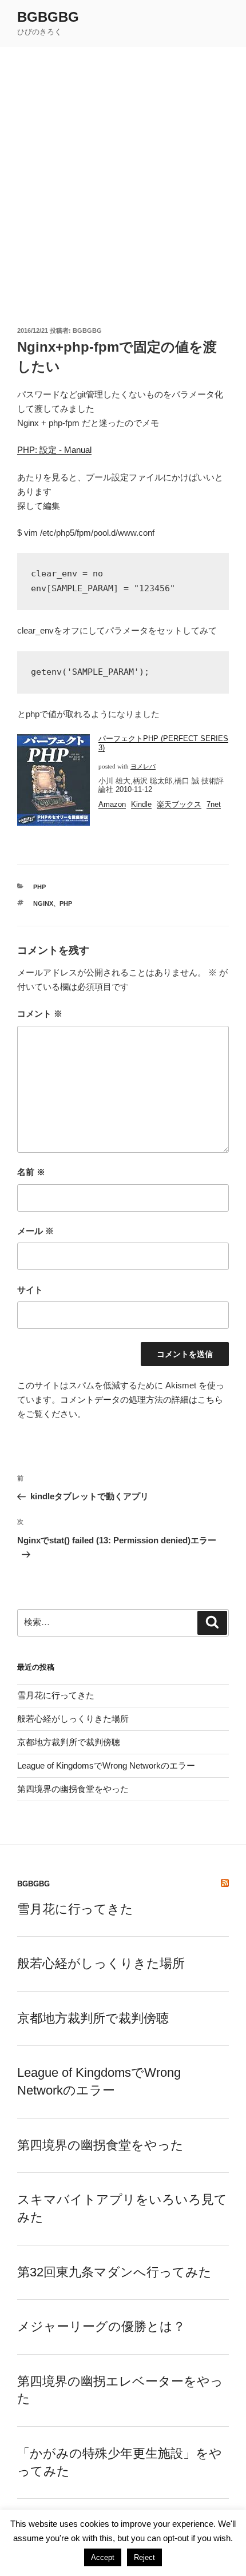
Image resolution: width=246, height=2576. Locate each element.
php (39, 887)
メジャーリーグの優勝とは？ (101, 2326)
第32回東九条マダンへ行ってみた (114, 2272)
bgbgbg (48, 17)
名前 (31, 1172)
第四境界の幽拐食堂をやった (73, 1789)
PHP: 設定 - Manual (54, 450)
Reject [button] (144, 2557)
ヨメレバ (143, 767)
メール (35, 1231)
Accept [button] (103, 2557)
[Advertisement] (123, 176)
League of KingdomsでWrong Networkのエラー (106, 1765)
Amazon (112, 804)
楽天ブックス (179, 804)
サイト (30, 1290)
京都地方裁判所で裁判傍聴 (69, 1742)
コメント (40, 1014)
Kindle (141, 804)
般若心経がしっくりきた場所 (73, 1719)
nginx (43, 903)
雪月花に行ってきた (56, 1695)
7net (214, 804)
